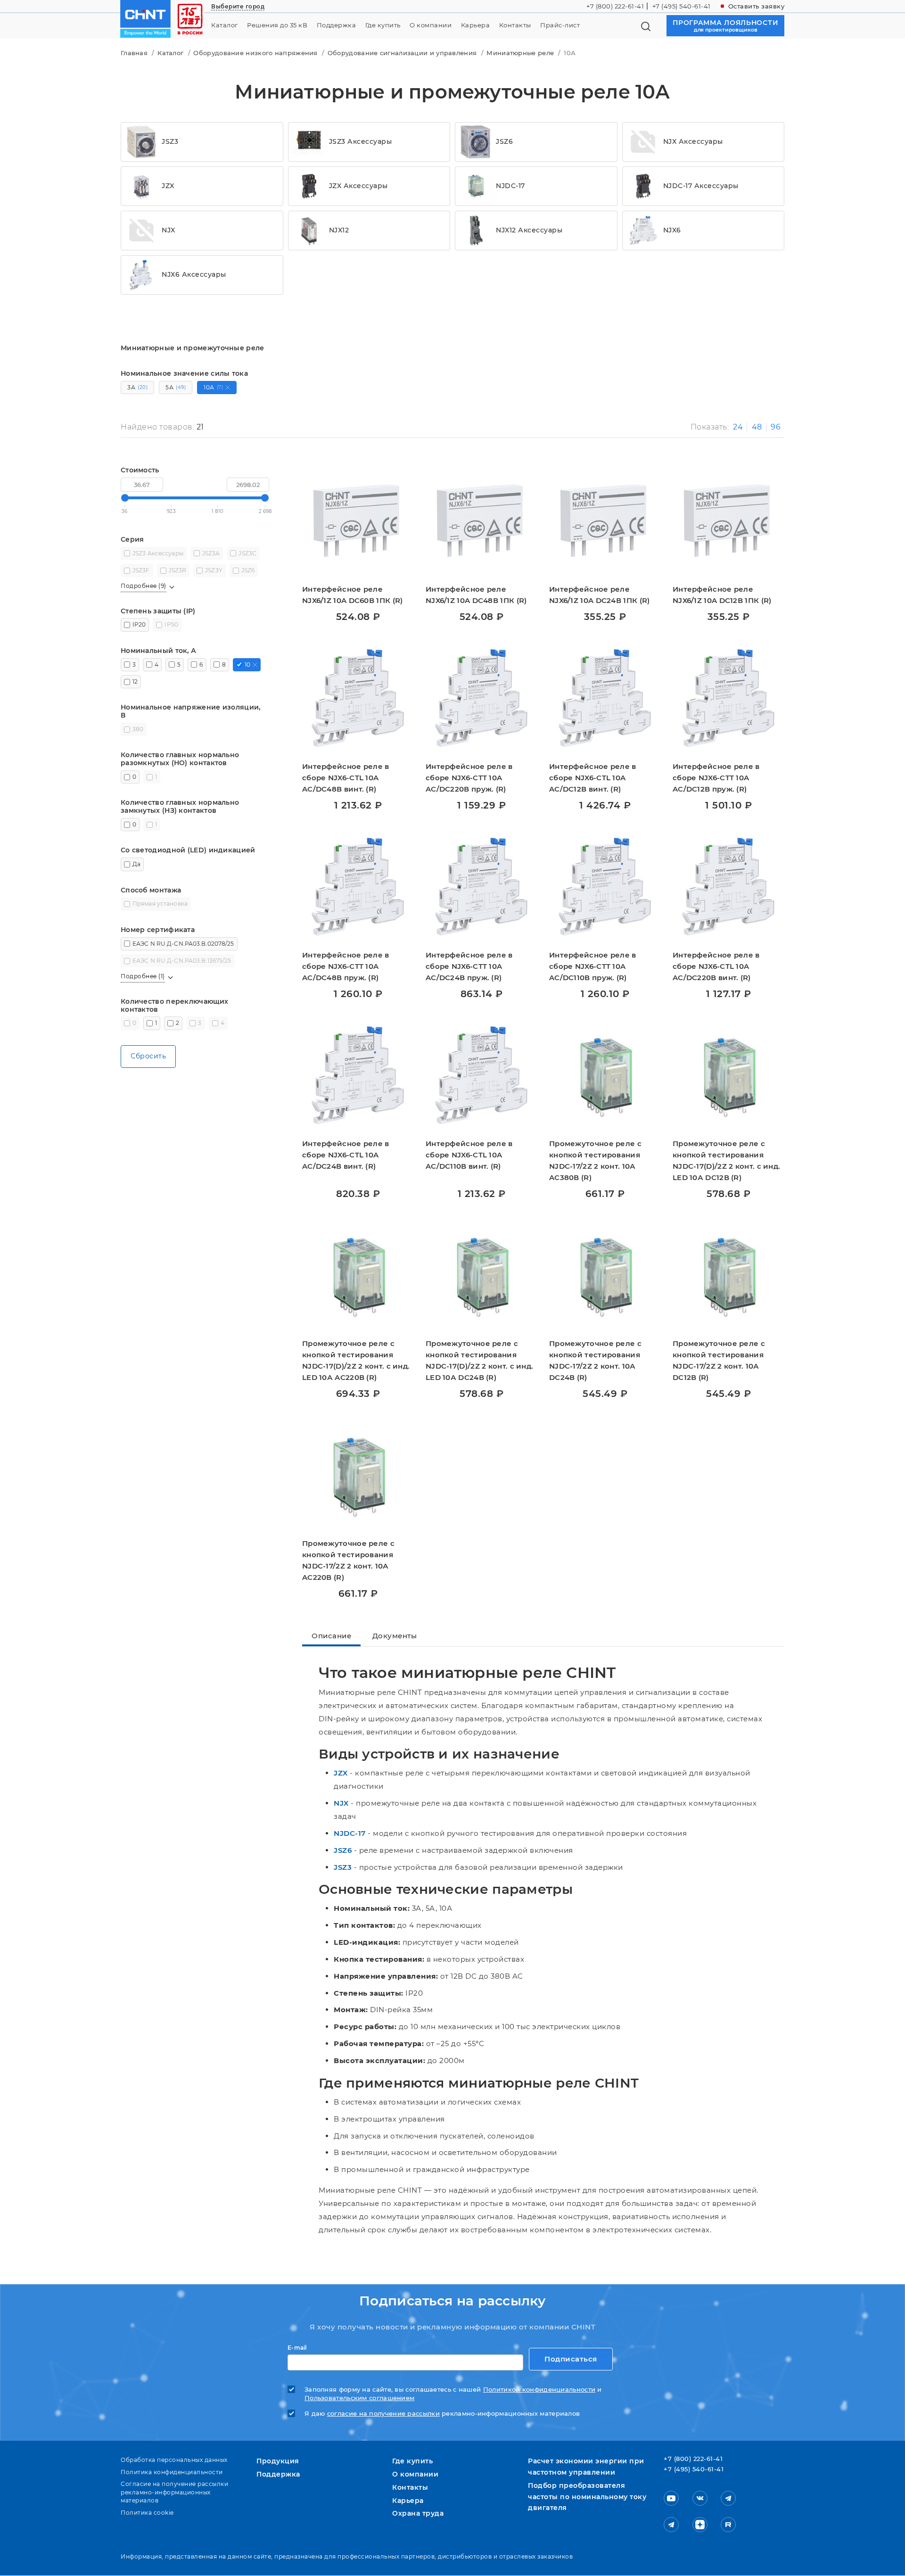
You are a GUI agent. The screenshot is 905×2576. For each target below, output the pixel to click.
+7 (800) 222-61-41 (615, 6)
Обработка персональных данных (174, 2460)
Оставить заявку (757, 6)
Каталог (225, 25)
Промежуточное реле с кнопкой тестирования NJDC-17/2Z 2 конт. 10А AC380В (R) (595, 1160)
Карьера (476, 25)
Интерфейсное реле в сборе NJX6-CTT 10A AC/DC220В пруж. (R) (469, 778)
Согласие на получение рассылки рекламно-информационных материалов (174, 2492)
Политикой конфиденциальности (539, 2390)
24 (738, 427)
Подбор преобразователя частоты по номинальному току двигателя (587, 2497)
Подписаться (571, 2359)
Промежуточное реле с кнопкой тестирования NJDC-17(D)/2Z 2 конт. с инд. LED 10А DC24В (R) (479, 1360)
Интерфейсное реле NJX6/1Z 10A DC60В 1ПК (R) (353, 595)
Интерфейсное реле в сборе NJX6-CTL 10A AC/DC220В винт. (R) (716, 966)
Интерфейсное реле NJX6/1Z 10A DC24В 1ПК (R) (600, 595)
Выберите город (238, 6)
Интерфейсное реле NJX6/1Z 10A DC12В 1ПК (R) (722, 595)
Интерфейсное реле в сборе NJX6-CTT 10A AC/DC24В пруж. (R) (469, 966)
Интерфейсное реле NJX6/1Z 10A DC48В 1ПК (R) (476, 595)
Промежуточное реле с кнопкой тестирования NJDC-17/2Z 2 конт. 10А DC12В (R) (719, 1360)
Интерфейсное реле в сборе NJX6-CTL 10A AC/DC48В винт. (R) (346, 778)
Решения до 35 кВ (277, 25)
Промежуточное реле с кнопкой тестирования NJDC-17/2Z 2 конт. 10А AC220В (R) (348, 1560)
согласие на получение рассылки (383, 2414)
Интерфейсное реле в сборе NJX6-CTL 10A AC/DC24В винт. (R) (346, 1155)
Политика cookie (147, 2513)
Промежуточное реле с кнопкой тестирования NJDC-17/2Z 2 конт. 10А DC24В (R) (595, 1360)
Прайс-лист (560, 25)
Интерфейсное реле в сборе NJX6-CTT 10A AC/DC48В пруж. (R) (346, 966)
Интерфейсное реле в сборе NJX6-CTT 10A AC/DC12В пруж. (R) (716, 778)
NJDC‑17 (350, 1833)
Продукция (278, 2461)
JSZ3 (343, 1867)
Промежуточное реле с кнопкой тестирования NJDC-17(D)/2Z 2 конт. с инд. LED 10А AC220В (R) (356, 1360)
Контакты (515, 25)
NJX (341, 1803)
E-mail (297, 2348)
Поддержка (337, 25)
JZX (341, 1773)
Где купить (383, 25)
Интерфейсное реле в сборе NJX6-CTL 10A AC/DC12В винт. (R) (593, 778)
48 (757, 427)
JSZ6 (343, 1850)
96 (776, 427)
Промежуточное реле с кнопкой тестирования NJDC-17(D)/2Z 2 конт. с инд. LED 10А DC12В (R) (726, 1160)
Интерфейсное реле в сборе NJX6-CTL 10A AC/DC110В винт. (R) (469, 1155)
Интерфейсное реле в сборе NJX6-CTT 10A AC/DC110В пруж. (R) (593, 966)
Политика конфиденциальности (172, 2472)
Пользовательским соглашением (359, 2398)
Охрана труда (418, 2513)
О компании (431, 25)
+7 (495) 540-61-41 (682, 6)
